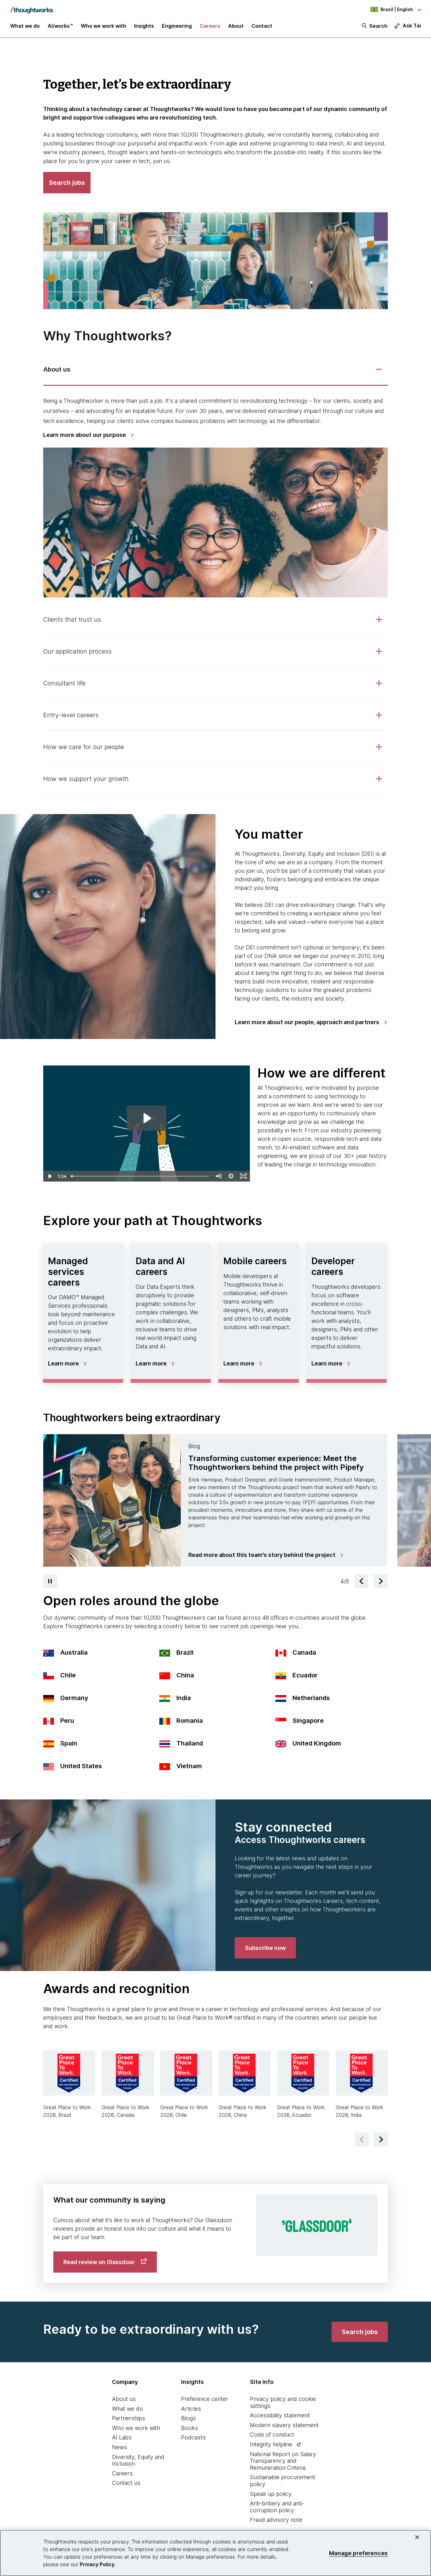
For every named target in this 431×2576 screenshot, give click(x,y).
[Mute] (218, 1176)
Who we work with (136, 2428)
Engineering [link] (177, 26)
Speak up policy (271, 2494)
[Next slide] (381, 1581)
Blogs (189, 2418)
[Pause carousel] (50, 1581)
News (120, 2447)
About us (124, 2399)
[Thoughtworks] (32, 7)
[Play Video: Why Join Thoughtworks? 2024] (147, 1118)
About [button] (236, 26)
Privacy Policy (97, 2564)
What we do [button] (25, 26)
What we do (127, 2409)
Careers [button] (210, 26)
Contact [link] (262, 26)
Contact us (126, 2483)
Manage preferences (358, 2553)
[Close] (417, 2537)
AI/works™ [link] (60, 26)
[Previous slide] (362, 1581)
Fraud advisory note (276, 2520)
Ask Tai (412, 26)
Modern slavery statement (284, 2425)
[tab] (216, 370)
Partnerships (129, 2418)
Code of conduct (272, 2435)
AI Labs (122, 2437)
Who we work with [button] (103, 26)
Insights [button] (144, 26)
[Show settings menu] (231, 1176)
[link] (88, 435)
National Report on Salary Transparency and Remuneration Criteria (283, 2461)
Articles (191, 2409)
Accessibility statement (280, 2415)
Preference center (205, 2399)
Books (190, 2428)
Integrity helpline (271, 2444)
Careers (122, 2473)
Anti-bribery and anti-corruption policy (277, 2507)
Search (378, 26)
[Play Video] (50, 1176)
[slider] (140, 1176)
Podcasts (193, 2437)
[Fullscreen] (244, 1176)
